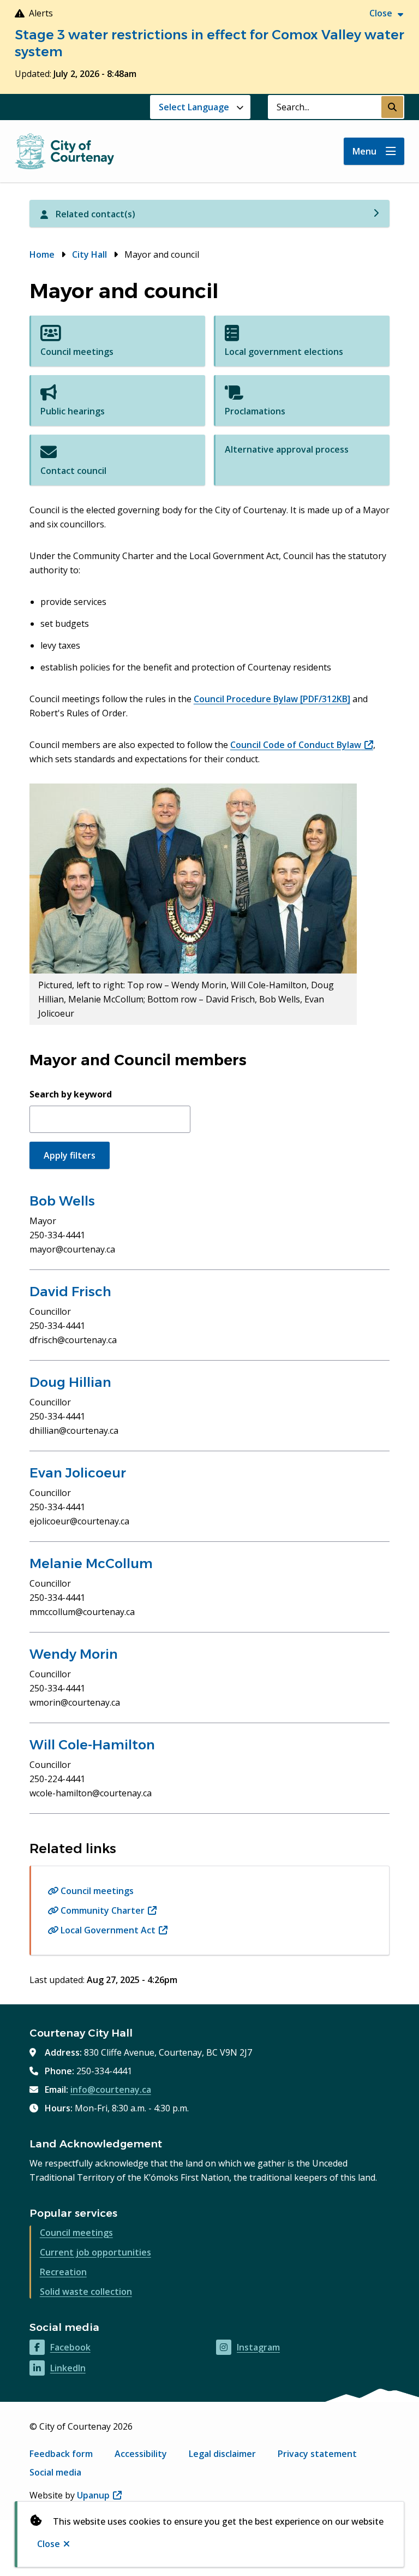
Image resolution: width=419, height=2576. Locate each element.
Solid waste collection (86, 2292)
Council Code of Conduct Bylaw (302, 745)
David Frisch (70, 1292)
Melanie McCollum (91, 1563)
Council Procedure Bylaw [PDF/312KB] (272, 699)
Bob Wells (62, 1201)
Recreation (63, 2272)
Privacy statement (317, 2454)
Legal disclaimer (222, 2454)
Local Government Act (114, 1930)
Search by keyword (71, 1094)
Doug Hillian (70, 1382)
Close (49, 2544)
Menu (364, 151)
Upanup (99, 2495)
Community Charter (109, 1910)
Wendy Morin (74, 1654)
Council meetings (97, 1891)
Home (42, 254)
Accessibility (141, 2454)
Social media (55, 2472)
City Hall (89, 254)
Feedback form (61, 2454)
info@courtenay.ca (111, 2090)
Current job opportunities (95, 2252)
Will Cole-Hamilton (92, 1745)
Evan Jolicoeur (78, 1473)
